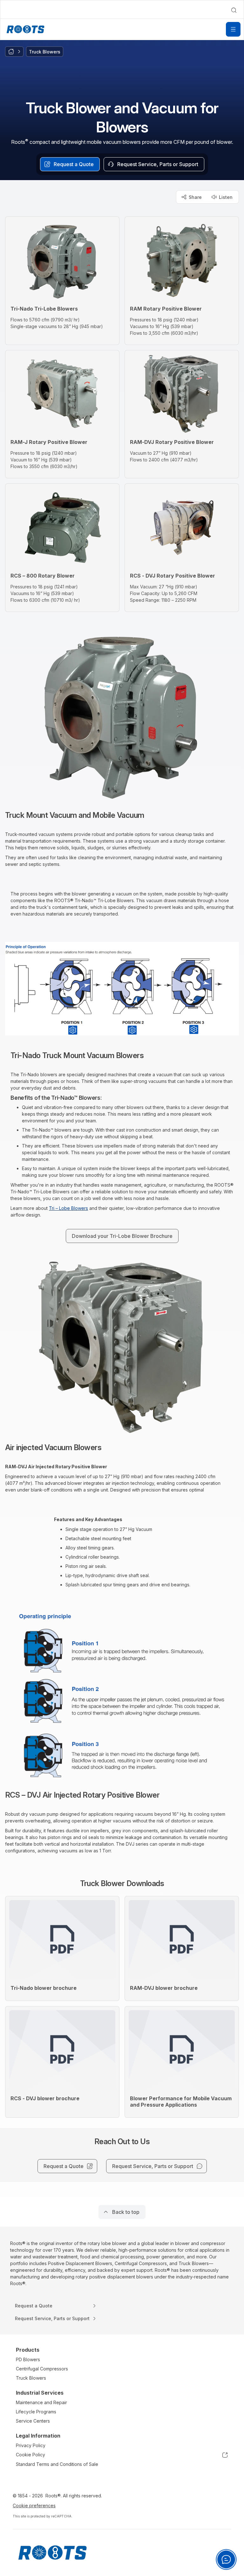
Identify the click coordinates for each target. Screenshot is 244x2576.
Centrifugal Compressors (42, 2369)
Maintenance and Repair (41, 2402)
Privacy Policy (31, 2445)
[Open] (233, 29)
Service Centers (33, 2421)
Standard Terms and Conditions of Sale (57, 2464)
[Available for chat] (226, 2559)
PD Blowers (28, 2359)
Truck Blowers (31, 2378)
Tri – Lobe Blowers (68, 1208)
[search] (234, 10)
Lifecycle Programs (36, 2412)
